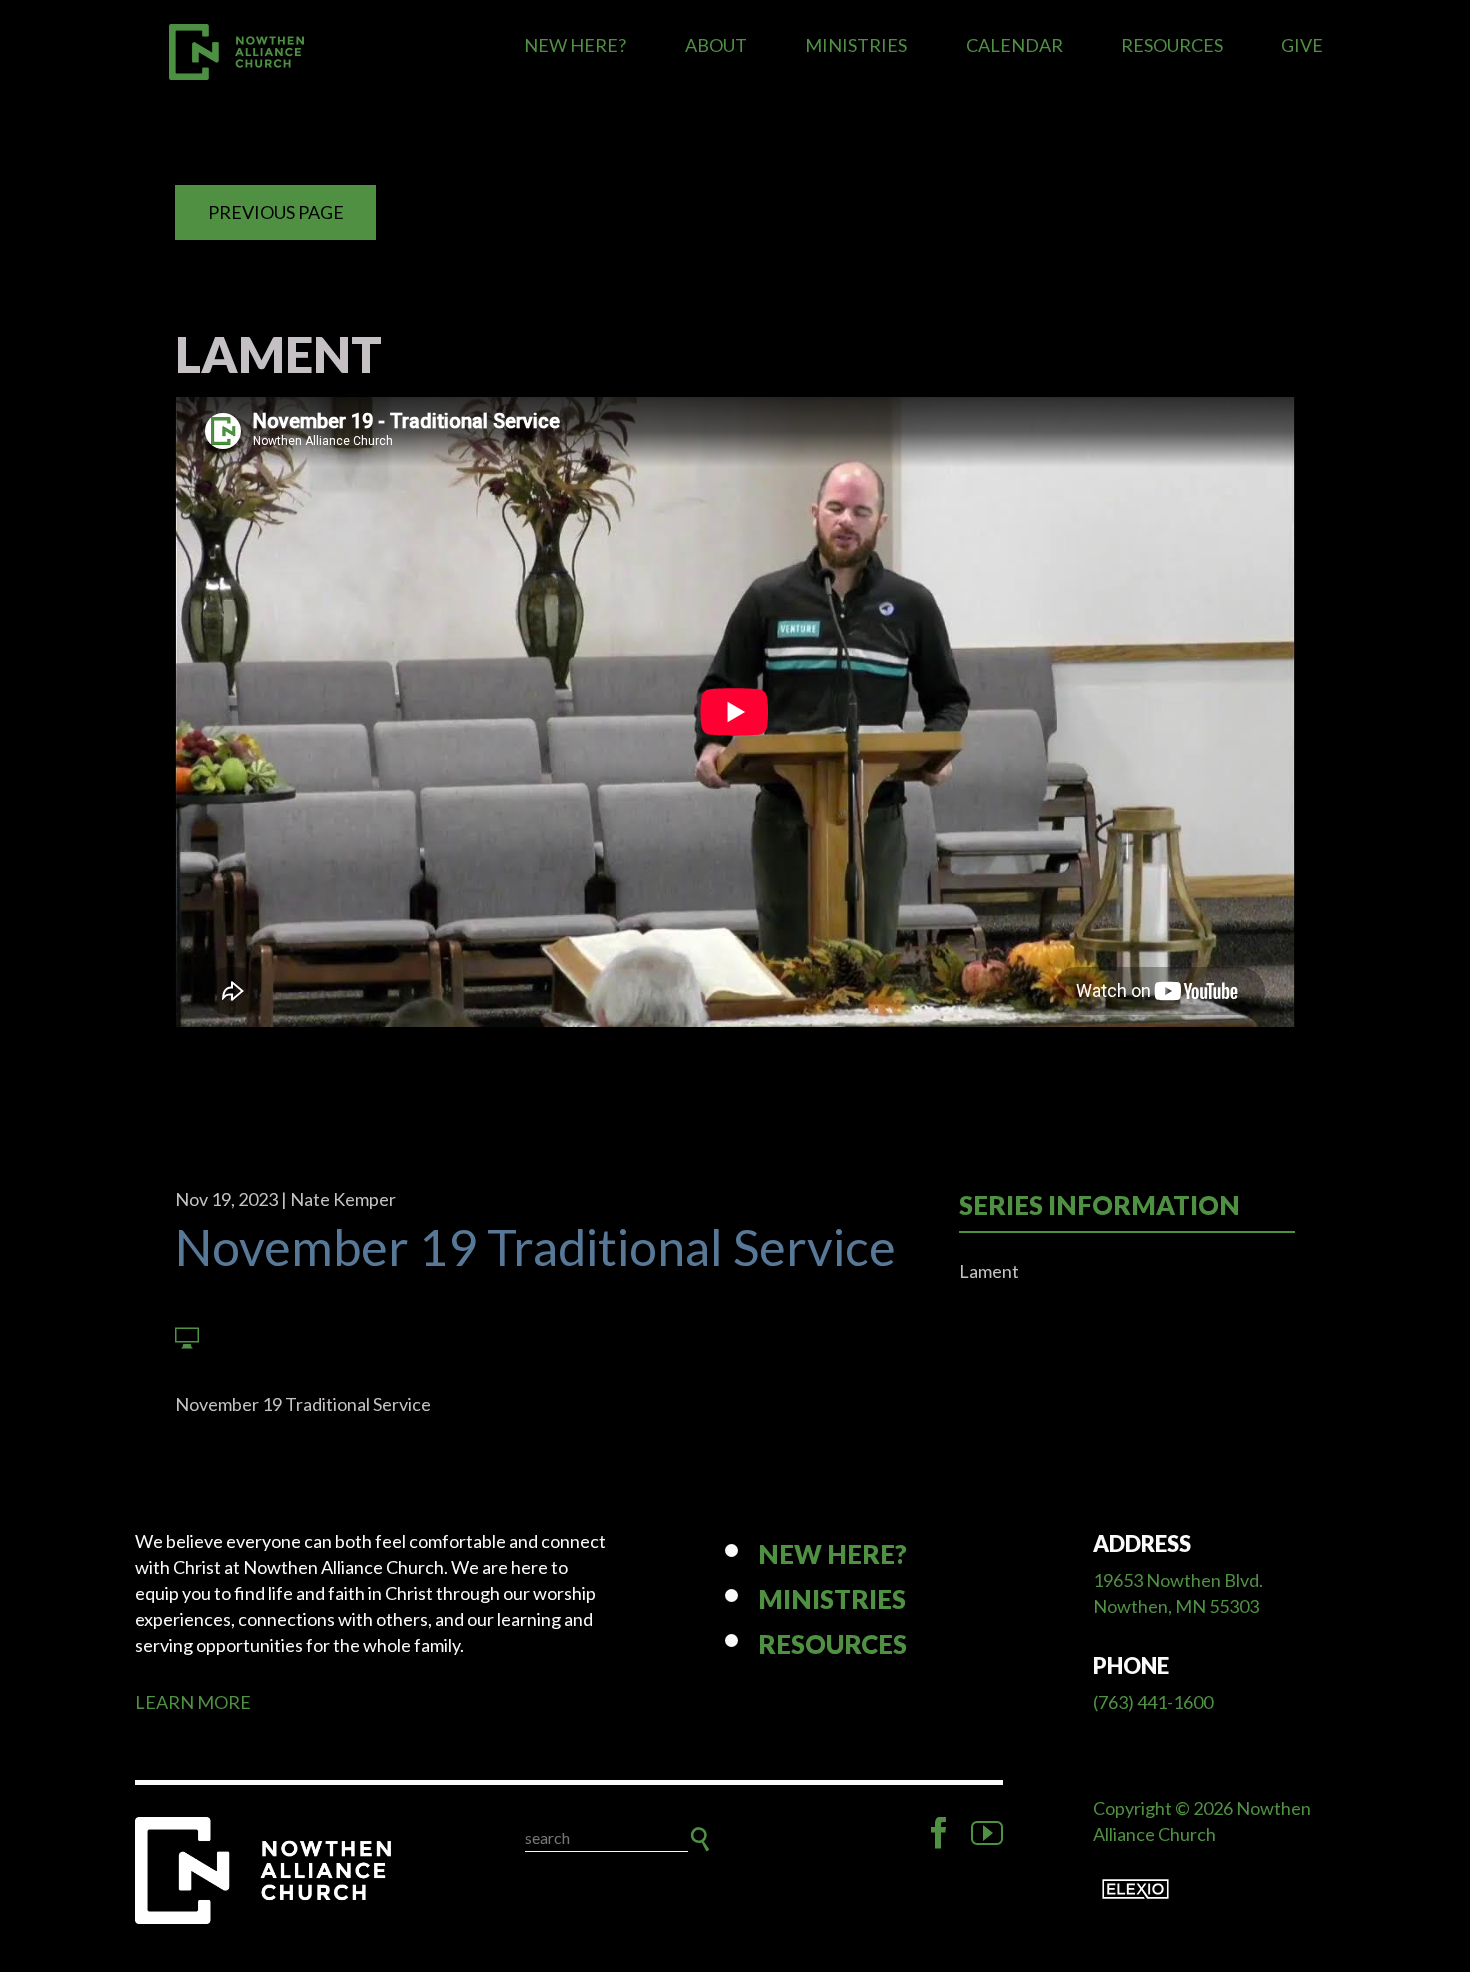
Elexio (1135, 1889)
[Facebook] (939, 1833)
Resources (1172, 45)
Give (1302, 45)
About (716, 45)
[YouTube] (987, 1833)
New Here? (575, 45)
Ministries (856, 45)
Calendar (1014, 45)
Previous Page (276, 212)
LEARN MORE (193, 1702)
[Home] (265, 1870)
